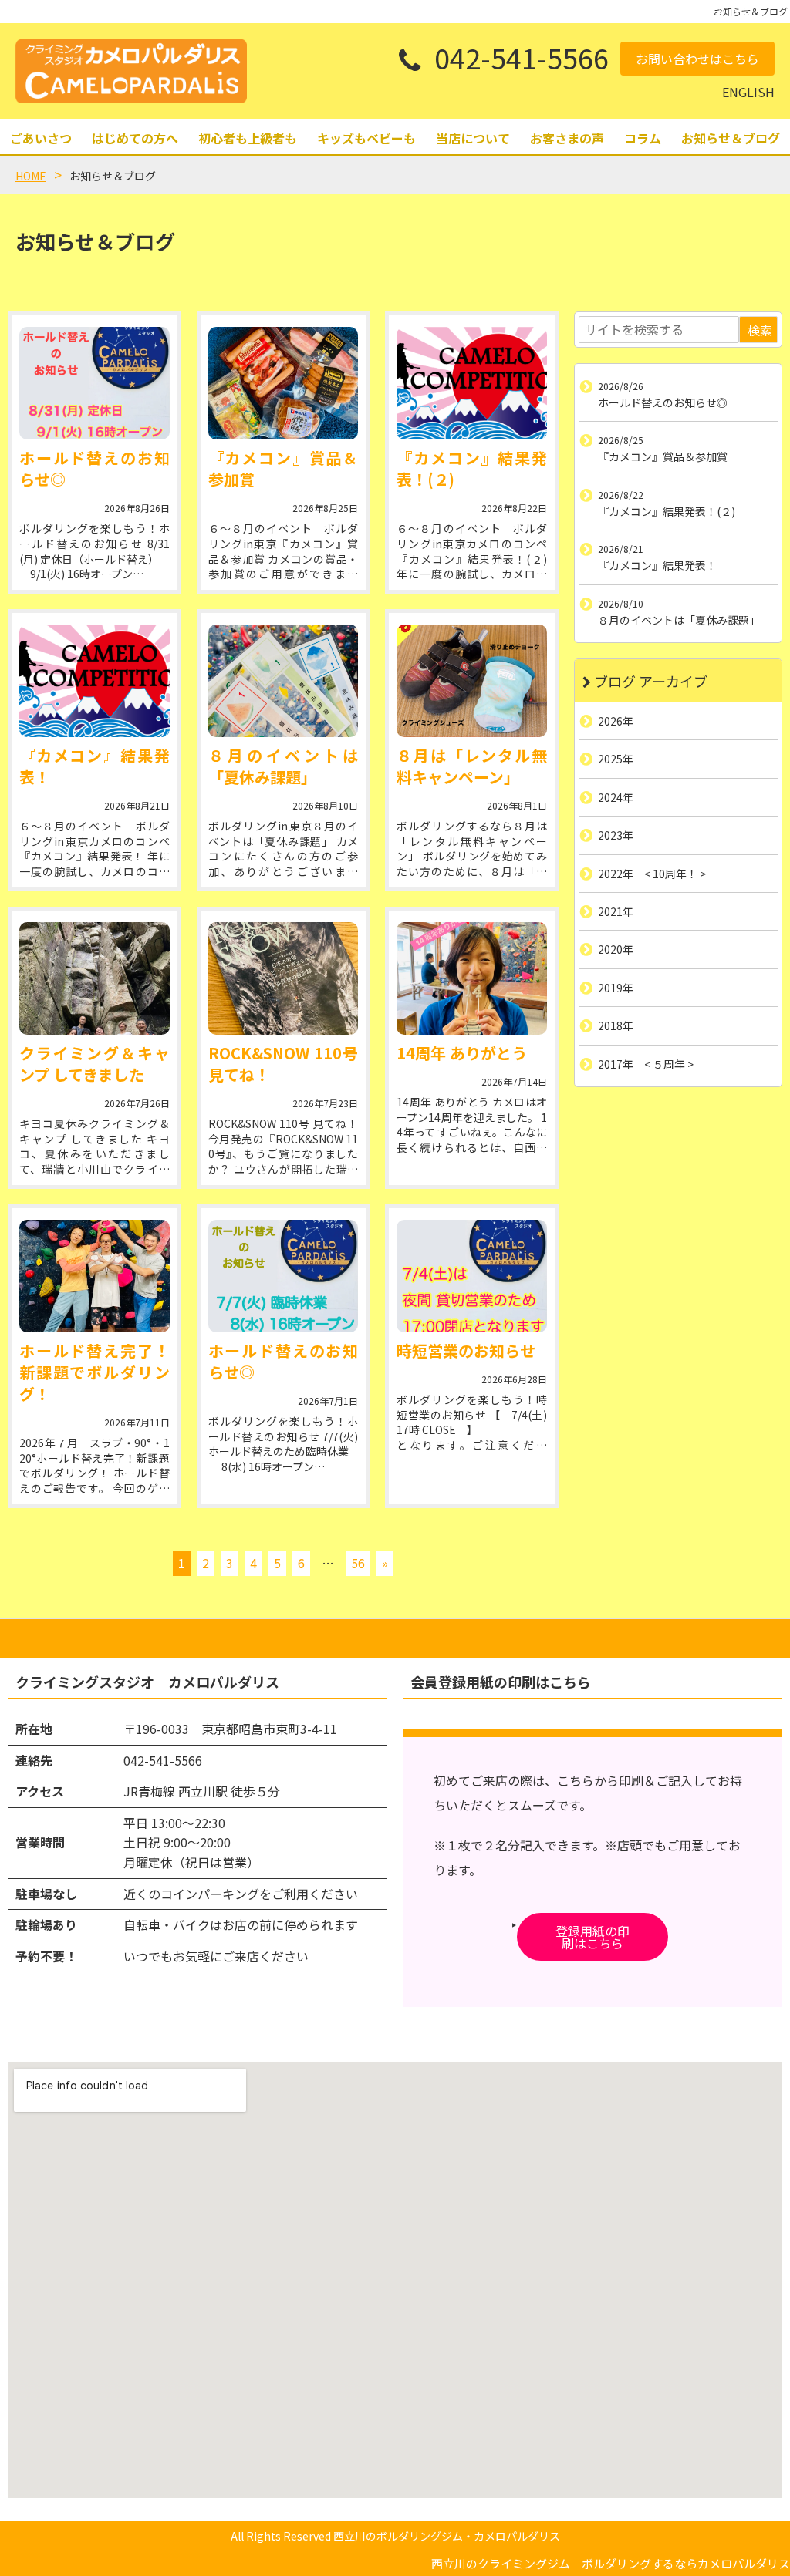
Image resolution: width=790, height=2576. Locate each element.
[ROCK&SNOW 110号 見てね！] (284, 978)
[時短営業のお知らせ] (472, 1276)
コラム (643, 138)
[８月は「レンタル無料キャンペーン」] (472, 681)
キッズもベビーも (366, 138)
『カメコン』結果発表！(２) (472, 468)
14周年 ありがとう (462, 1053)
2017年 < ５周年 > (646, 1063)
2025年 (616, 759)
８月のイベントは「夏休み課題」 (284, 766)
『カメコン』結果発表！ (95, 766)
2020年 (616, 949)
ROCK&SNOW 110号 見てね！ (284, 1064)
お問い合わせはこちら (697, 59)
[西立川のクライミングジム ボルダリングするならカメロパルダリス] (131, 71)
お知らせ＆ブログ (731, 138)
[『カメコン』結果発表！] (95, 681)
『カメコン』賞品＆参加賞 (284, 468)
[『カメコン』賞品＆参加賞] (284, 383)
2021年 (616, 911)
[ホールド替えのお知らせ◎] (95, 383)
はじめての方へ (135, 138)
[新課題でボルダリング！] (95, 1276)
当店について (473, 138)
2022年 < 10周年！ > (652, 873)
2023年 (616, 835)
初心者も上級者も (248, 138)
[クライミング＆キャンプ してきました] (95, 978)
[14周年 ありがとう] (472, 978)
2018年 (616, 1025)
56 (358, 1563)
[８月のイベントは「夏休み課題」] (284, 681)
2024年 (616, 797)
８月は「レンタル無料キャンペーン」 (472, 766)
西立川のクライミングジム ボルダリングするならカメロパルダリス (611, 2563)
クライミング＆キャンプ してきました (95, 1064)
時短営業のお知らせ (466, 1350)
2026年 (616, 721)
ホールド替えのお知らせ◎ (95, 468)
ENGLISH (748, 92)
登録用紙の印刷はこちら (592, 1937)
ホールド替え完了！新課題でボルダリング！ (95, 1372)
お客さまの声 (567, 138)
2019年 (616, 988)
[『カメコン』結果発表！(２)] (472, 383)
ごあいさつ (41, 138)
